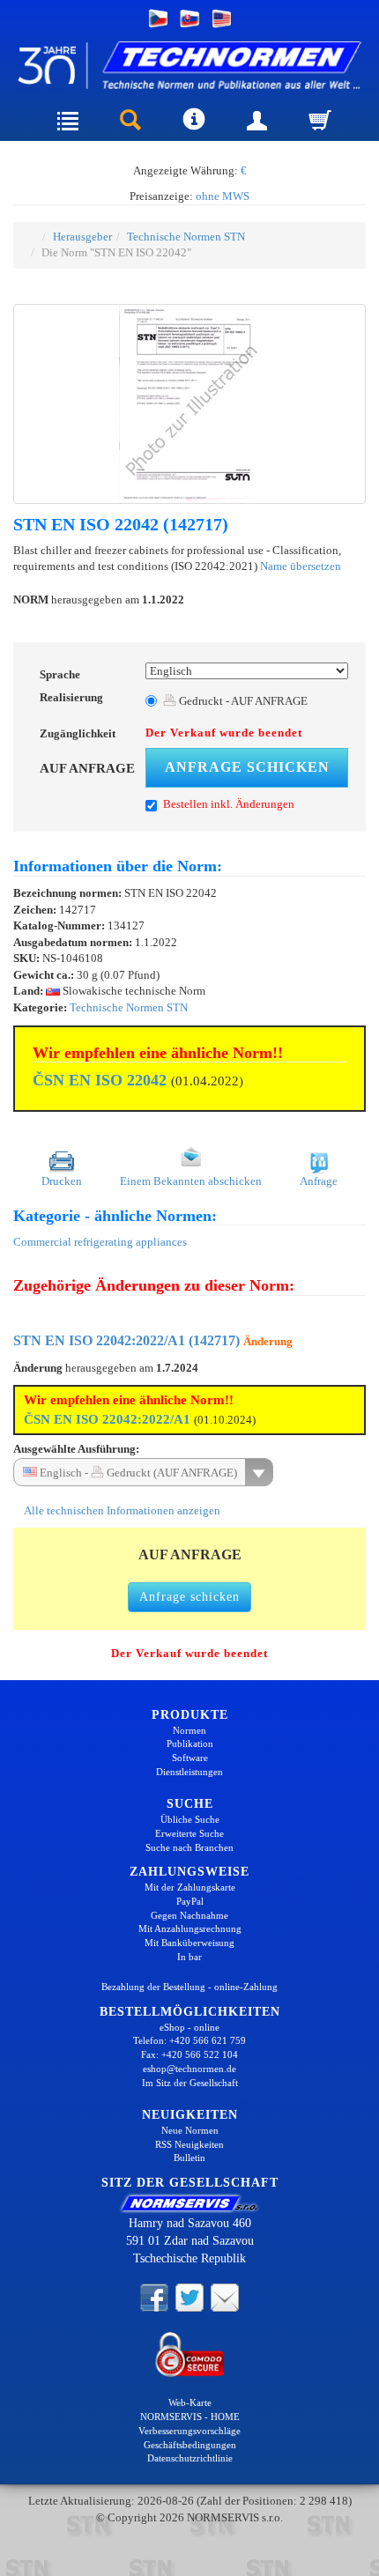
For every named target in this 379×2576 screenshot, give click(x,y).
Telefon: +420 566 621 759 (189, 2040)
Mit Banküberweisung (189, 1943)
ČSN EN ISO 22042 (100, 1080)
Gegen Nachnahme (189, 1915)
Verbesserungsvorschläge (189, 2431)
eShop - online (189, 2027)
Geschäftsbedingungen (190, 2445)
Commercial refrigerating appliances (100, 1242)
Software (190, 1758)
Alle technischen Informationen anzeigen (121, 1510)
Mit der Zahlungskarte (190, 1887)
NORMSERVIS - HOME (190, 2417)
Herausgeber (82, 237)
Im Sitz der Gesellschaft (190, 2083)
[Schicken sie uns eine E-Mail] (225, 2297)
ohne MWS (223, 196)
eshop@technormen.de (189, 2069)
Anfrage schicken (247, 767)
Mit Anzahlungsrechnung (190, 1928)
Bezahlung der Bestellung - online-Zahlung (189, 1987)
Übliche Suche (190, 1819)
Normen (189, 1730)
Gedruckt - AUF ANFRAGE (242, 701)
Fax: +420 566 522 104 (189, 2054)
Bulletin (189, 2158)
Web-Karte (190, 2402)
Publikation (190, 1743)
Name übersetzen (301, 566)
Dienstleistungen (189, 1772)
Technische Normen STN (186, 237)
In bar (189, 1957)
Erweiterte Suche (189, 1833)
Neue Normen (190, 2130)
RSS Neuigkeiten (189, 2144)
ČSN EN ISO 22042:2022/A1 (107, 1419)
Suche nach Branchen (189, 1847)
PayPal (190, 1901)
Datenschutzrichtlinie (190, 2458)
